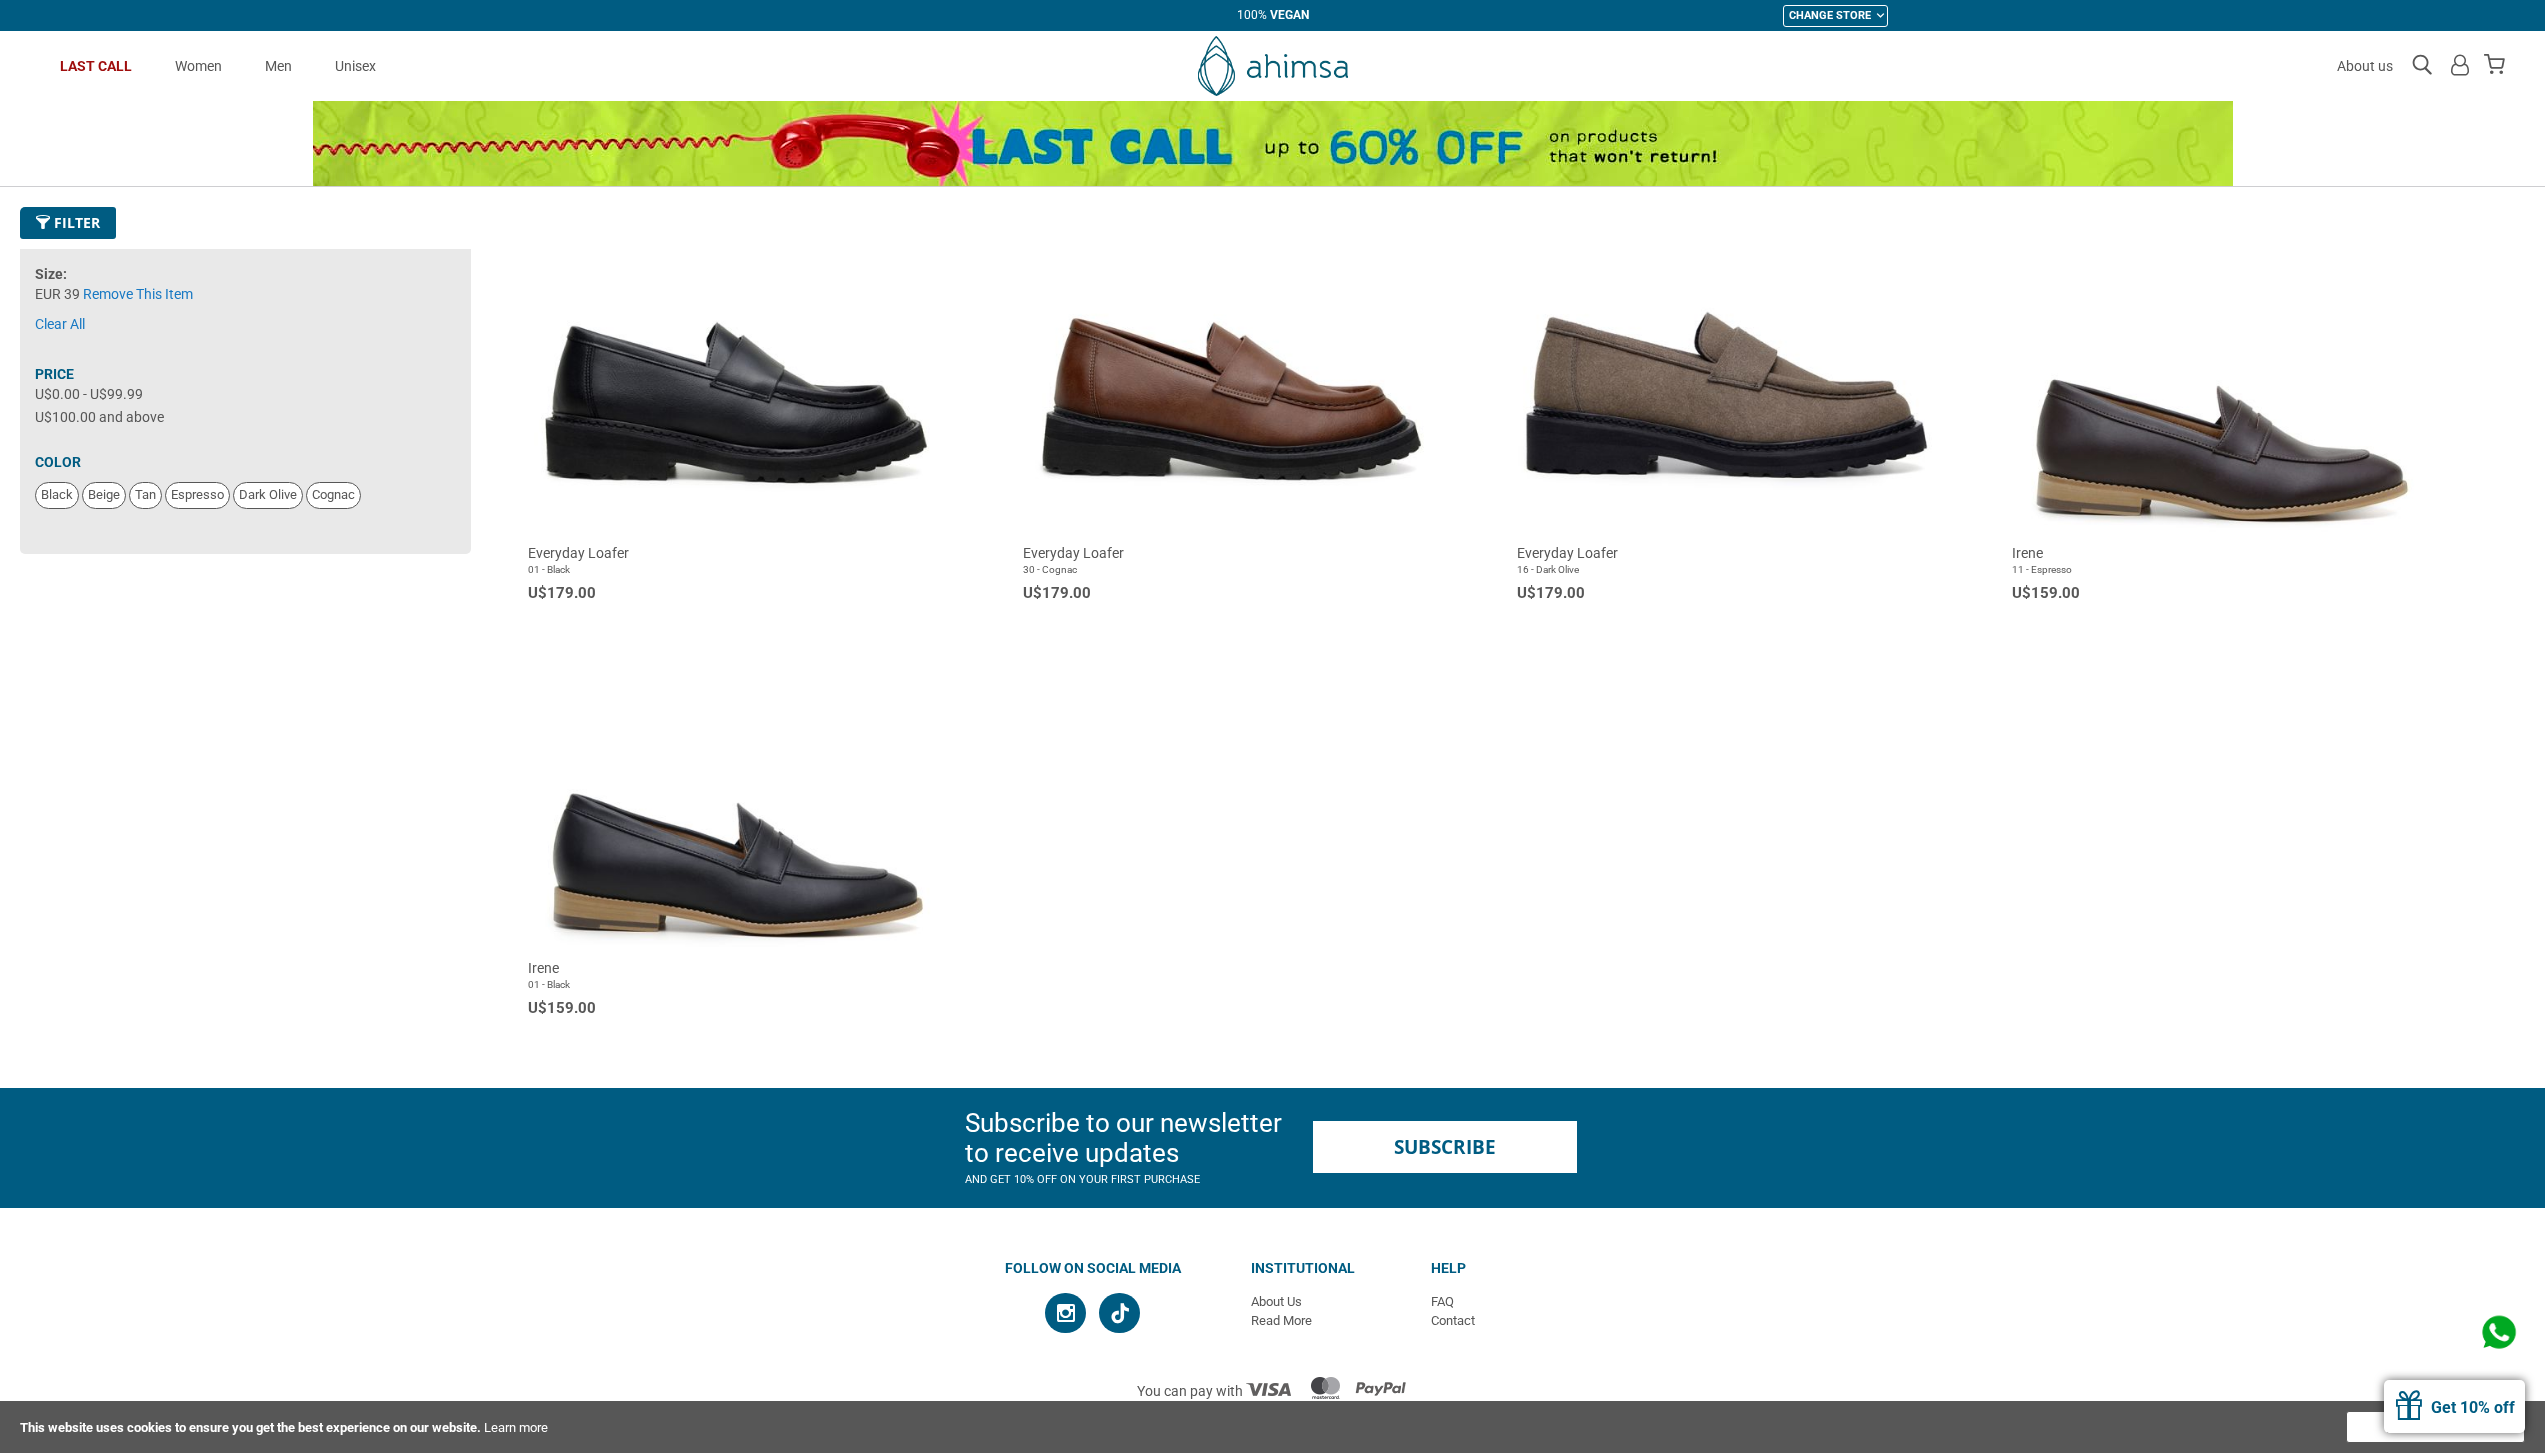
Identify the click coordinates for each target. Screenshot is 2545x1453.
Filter (75, 222)
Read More (1281, 1320)
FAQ (1442, 1301)
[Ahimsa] (1272, 66)
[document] (1272, 1427)
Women (198, 66)
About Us (1276, 1301)
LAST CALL (96, 66)
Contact (1453, 1320)
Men (278, 66)
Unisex (355, 66)
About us (2365, 66)
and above (99, 417)
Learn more (516, 1427)
